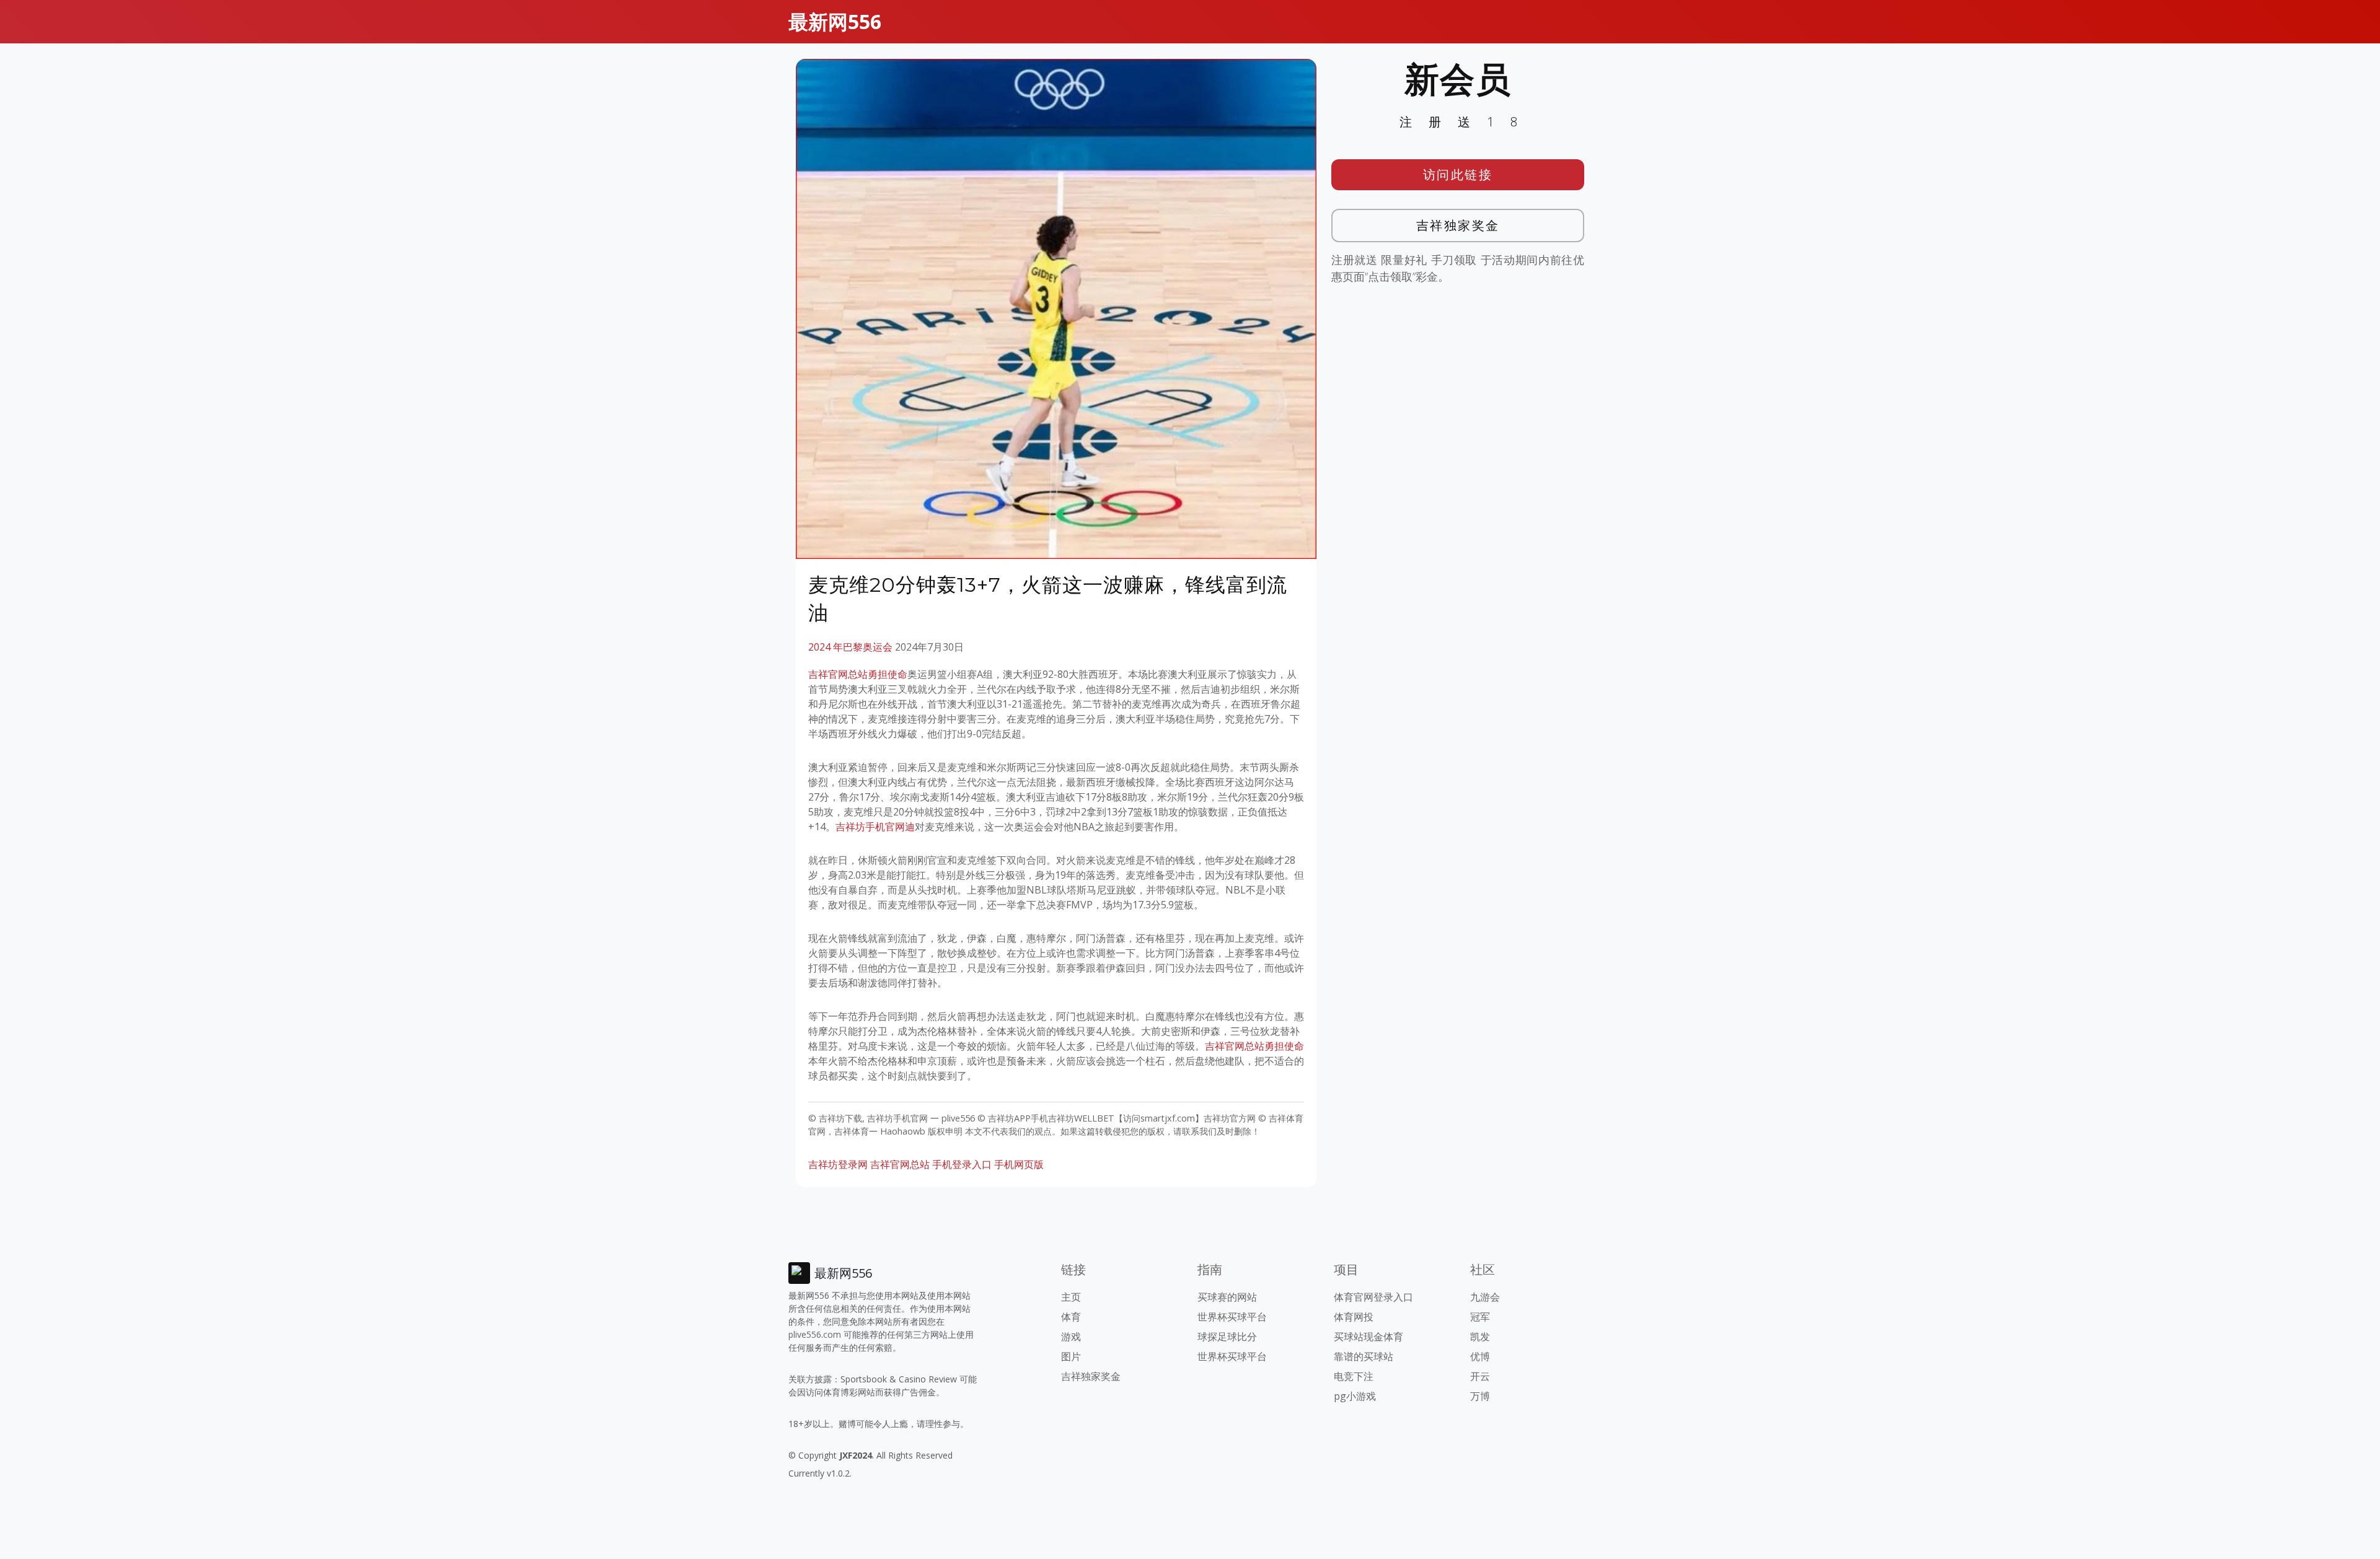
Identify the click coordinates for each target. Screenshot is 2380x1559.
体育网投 (1354, 1317)
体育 (1071, 1317)
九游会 (1485, 1297)
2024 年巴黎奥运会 (850, 647)
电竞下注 (1354, 1376)
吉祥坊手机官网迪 (875, 827)
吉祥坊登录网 (838, 1164)
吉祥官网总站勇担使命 (858, 674)
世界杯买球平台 (1232, 1317)
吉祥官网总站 (900, 1164)
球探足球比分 (1227, 1337)
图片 (1071, 1356)
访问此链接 (1458, 174)
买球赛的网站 (1227, 1297)
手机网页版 (1019, 1164)
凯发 (1480, 1337)
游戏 (1071, 1337)
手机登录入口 (962, 1164)
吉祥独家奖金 (1458, 225)
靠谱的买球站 (1364, 1356)
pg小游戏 (1355, 1396)
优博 (1480, 1356)
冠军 (1480, 1317)
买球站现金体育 (1368, 1337)
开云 (1480, 1376)
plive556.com (815, 1334)
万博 (1480, 1396)
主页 (1071, 1297)
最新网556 (835, 21)
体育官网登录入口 (1373, 1297)
